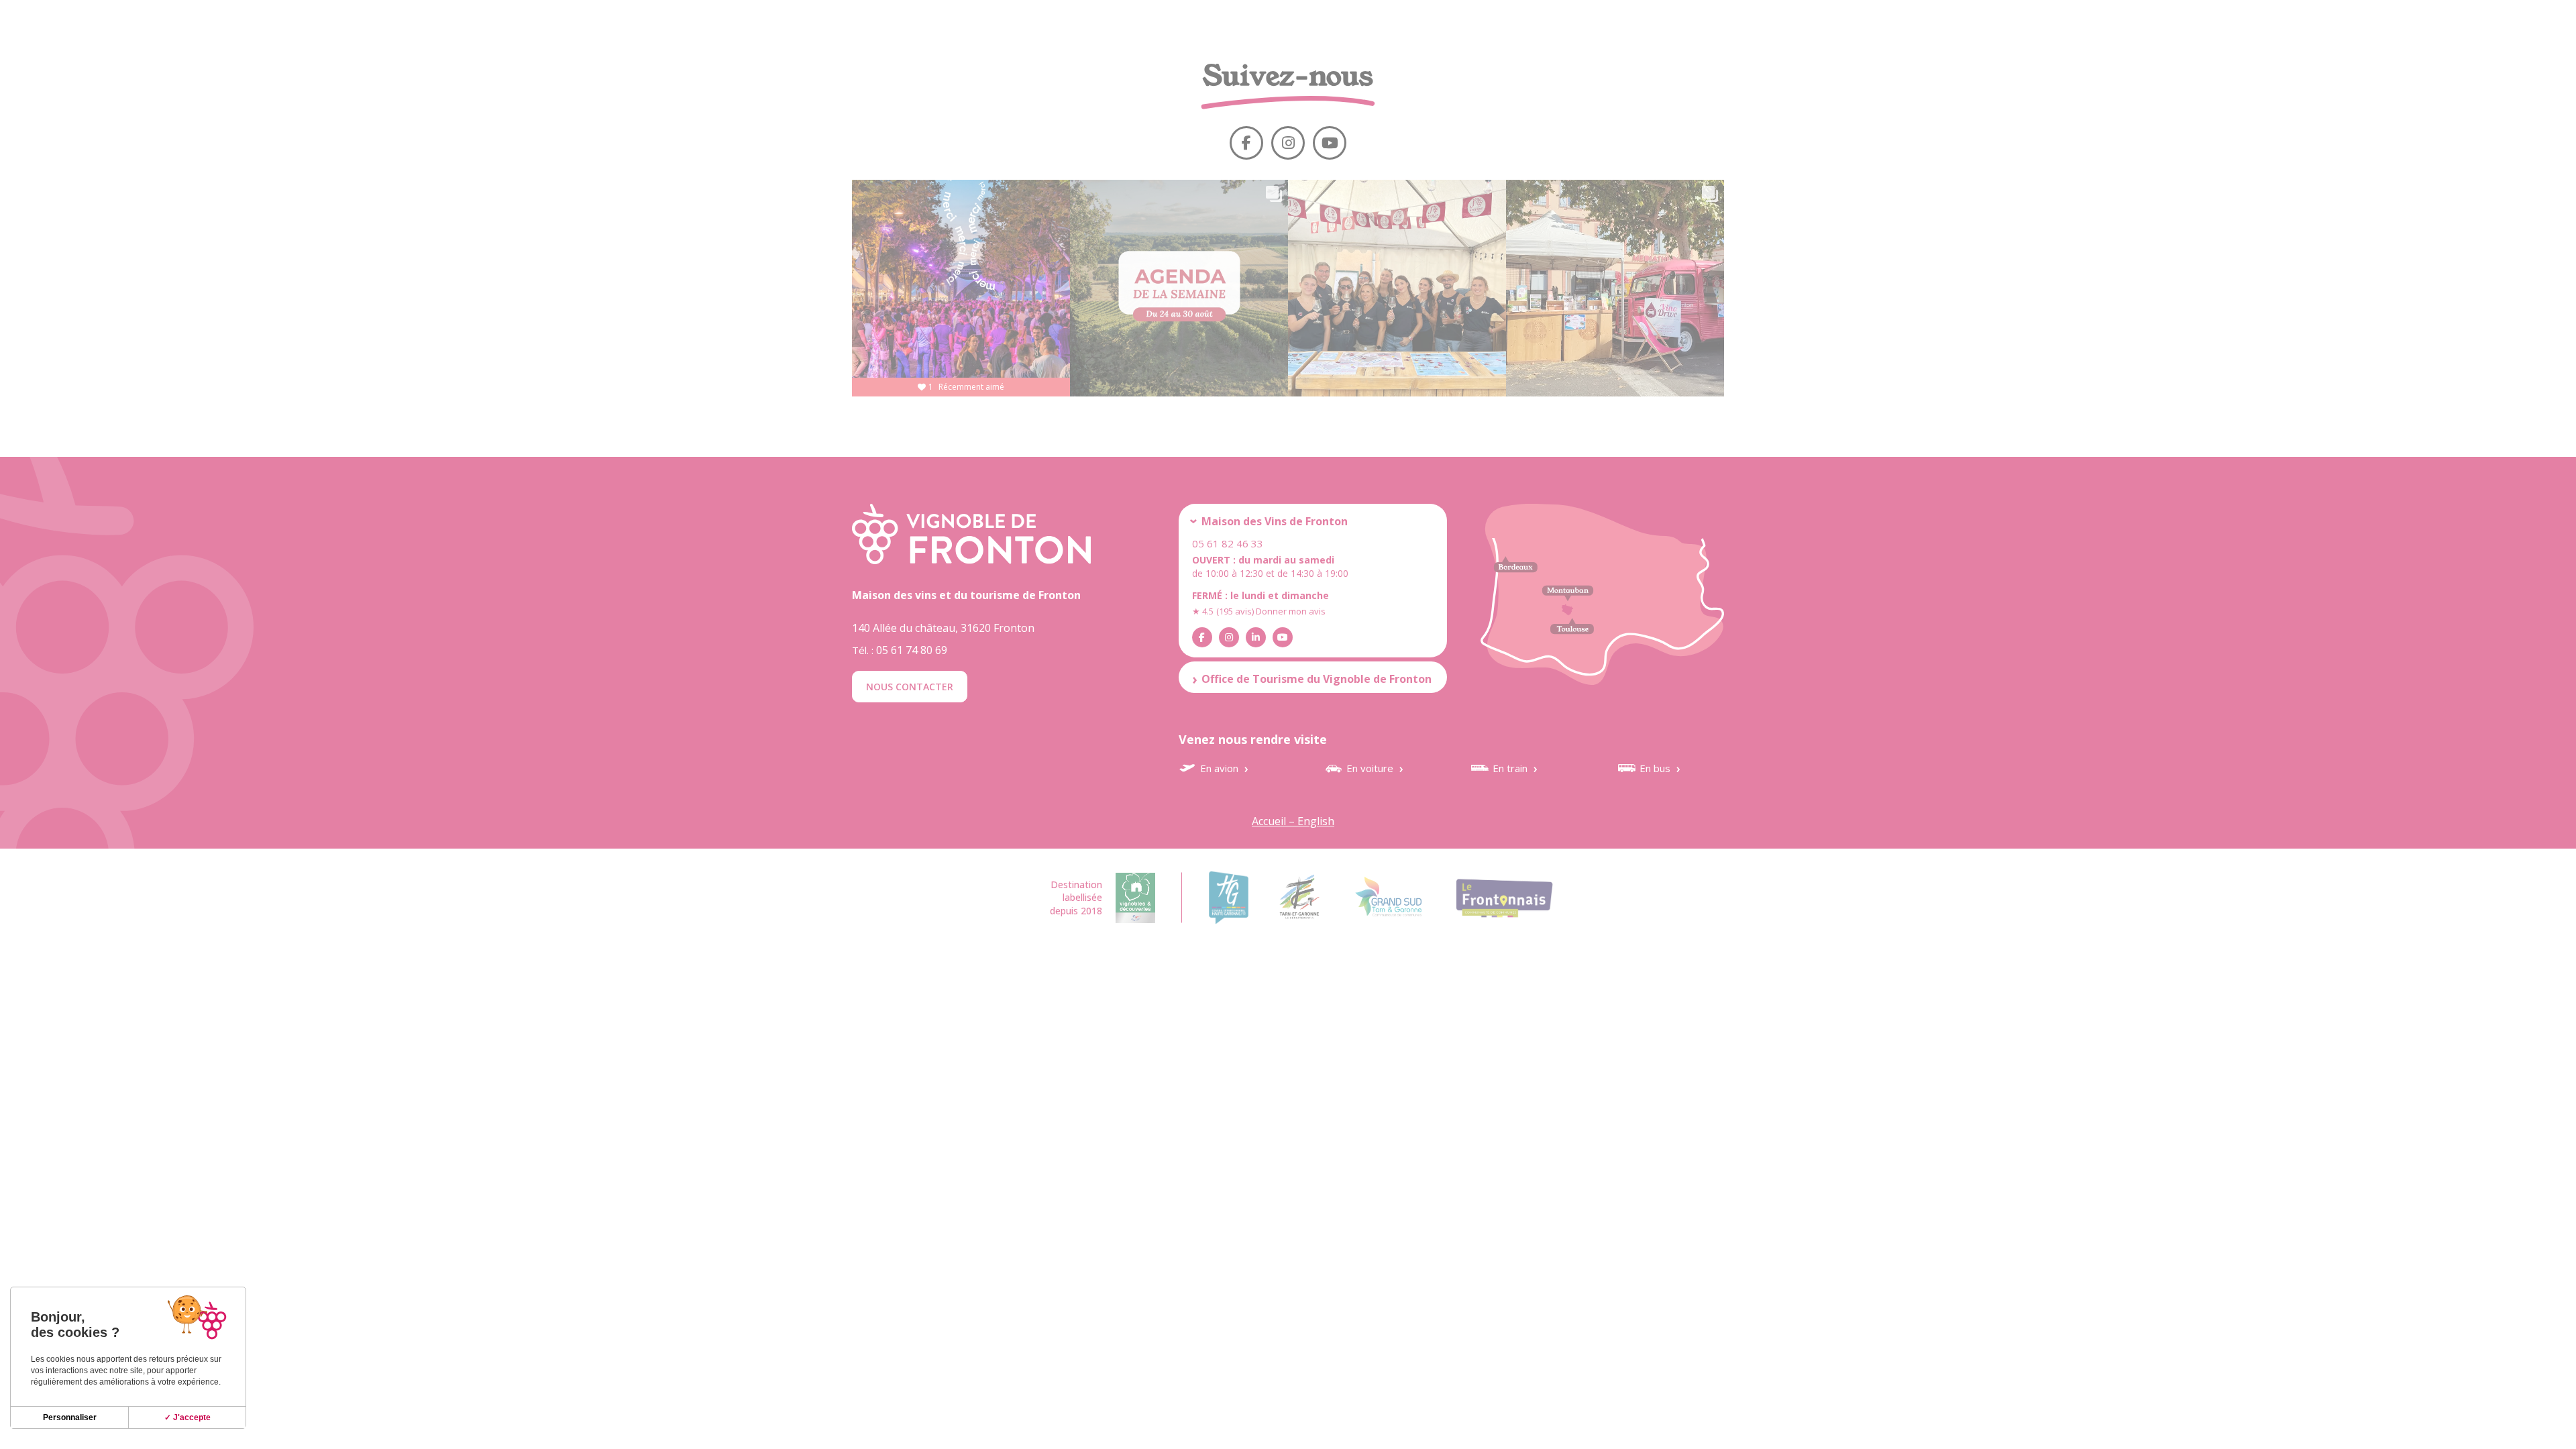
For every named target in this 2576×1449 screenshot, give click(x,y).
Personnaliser (70, 1417)
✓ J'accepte (187, 1417)
